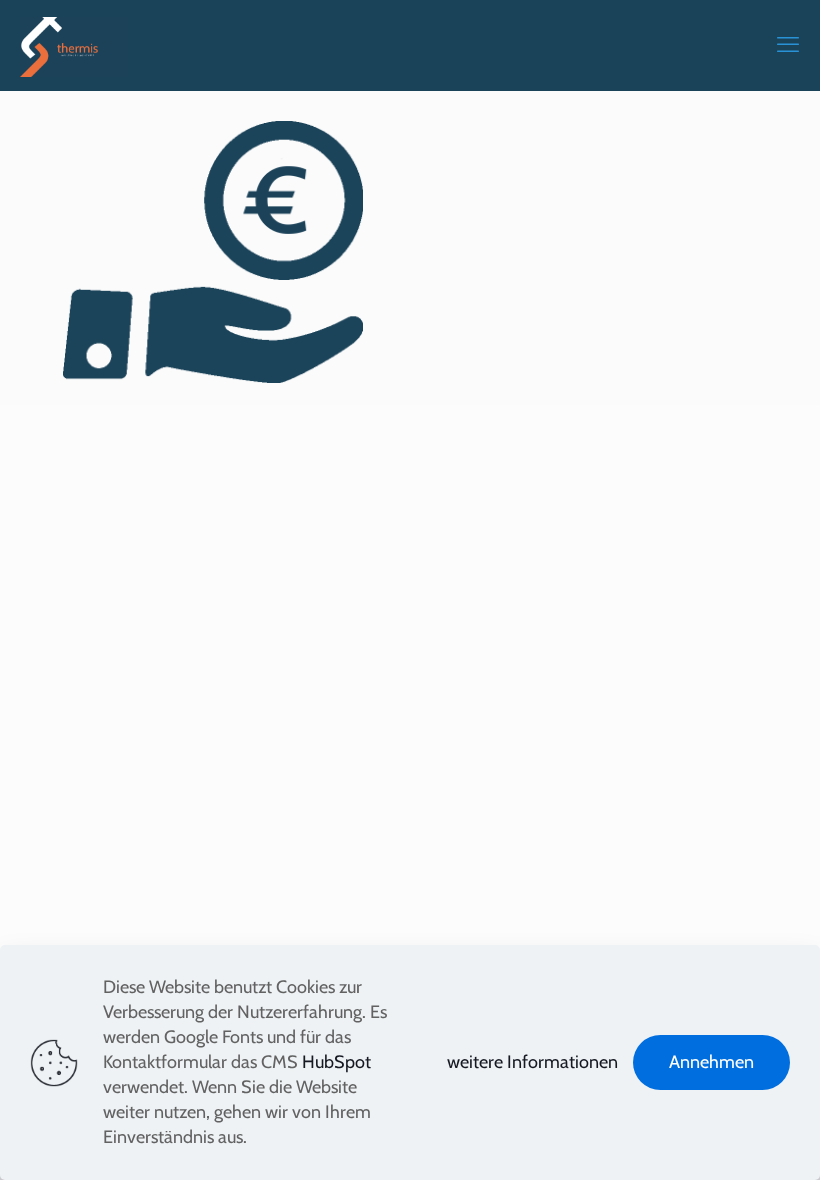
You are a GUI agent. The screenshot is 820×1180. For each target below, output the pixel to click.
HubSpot (336, 1062)
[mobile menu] (788, 45)
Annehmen (711, 1062)
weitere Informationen (532, 1062)
